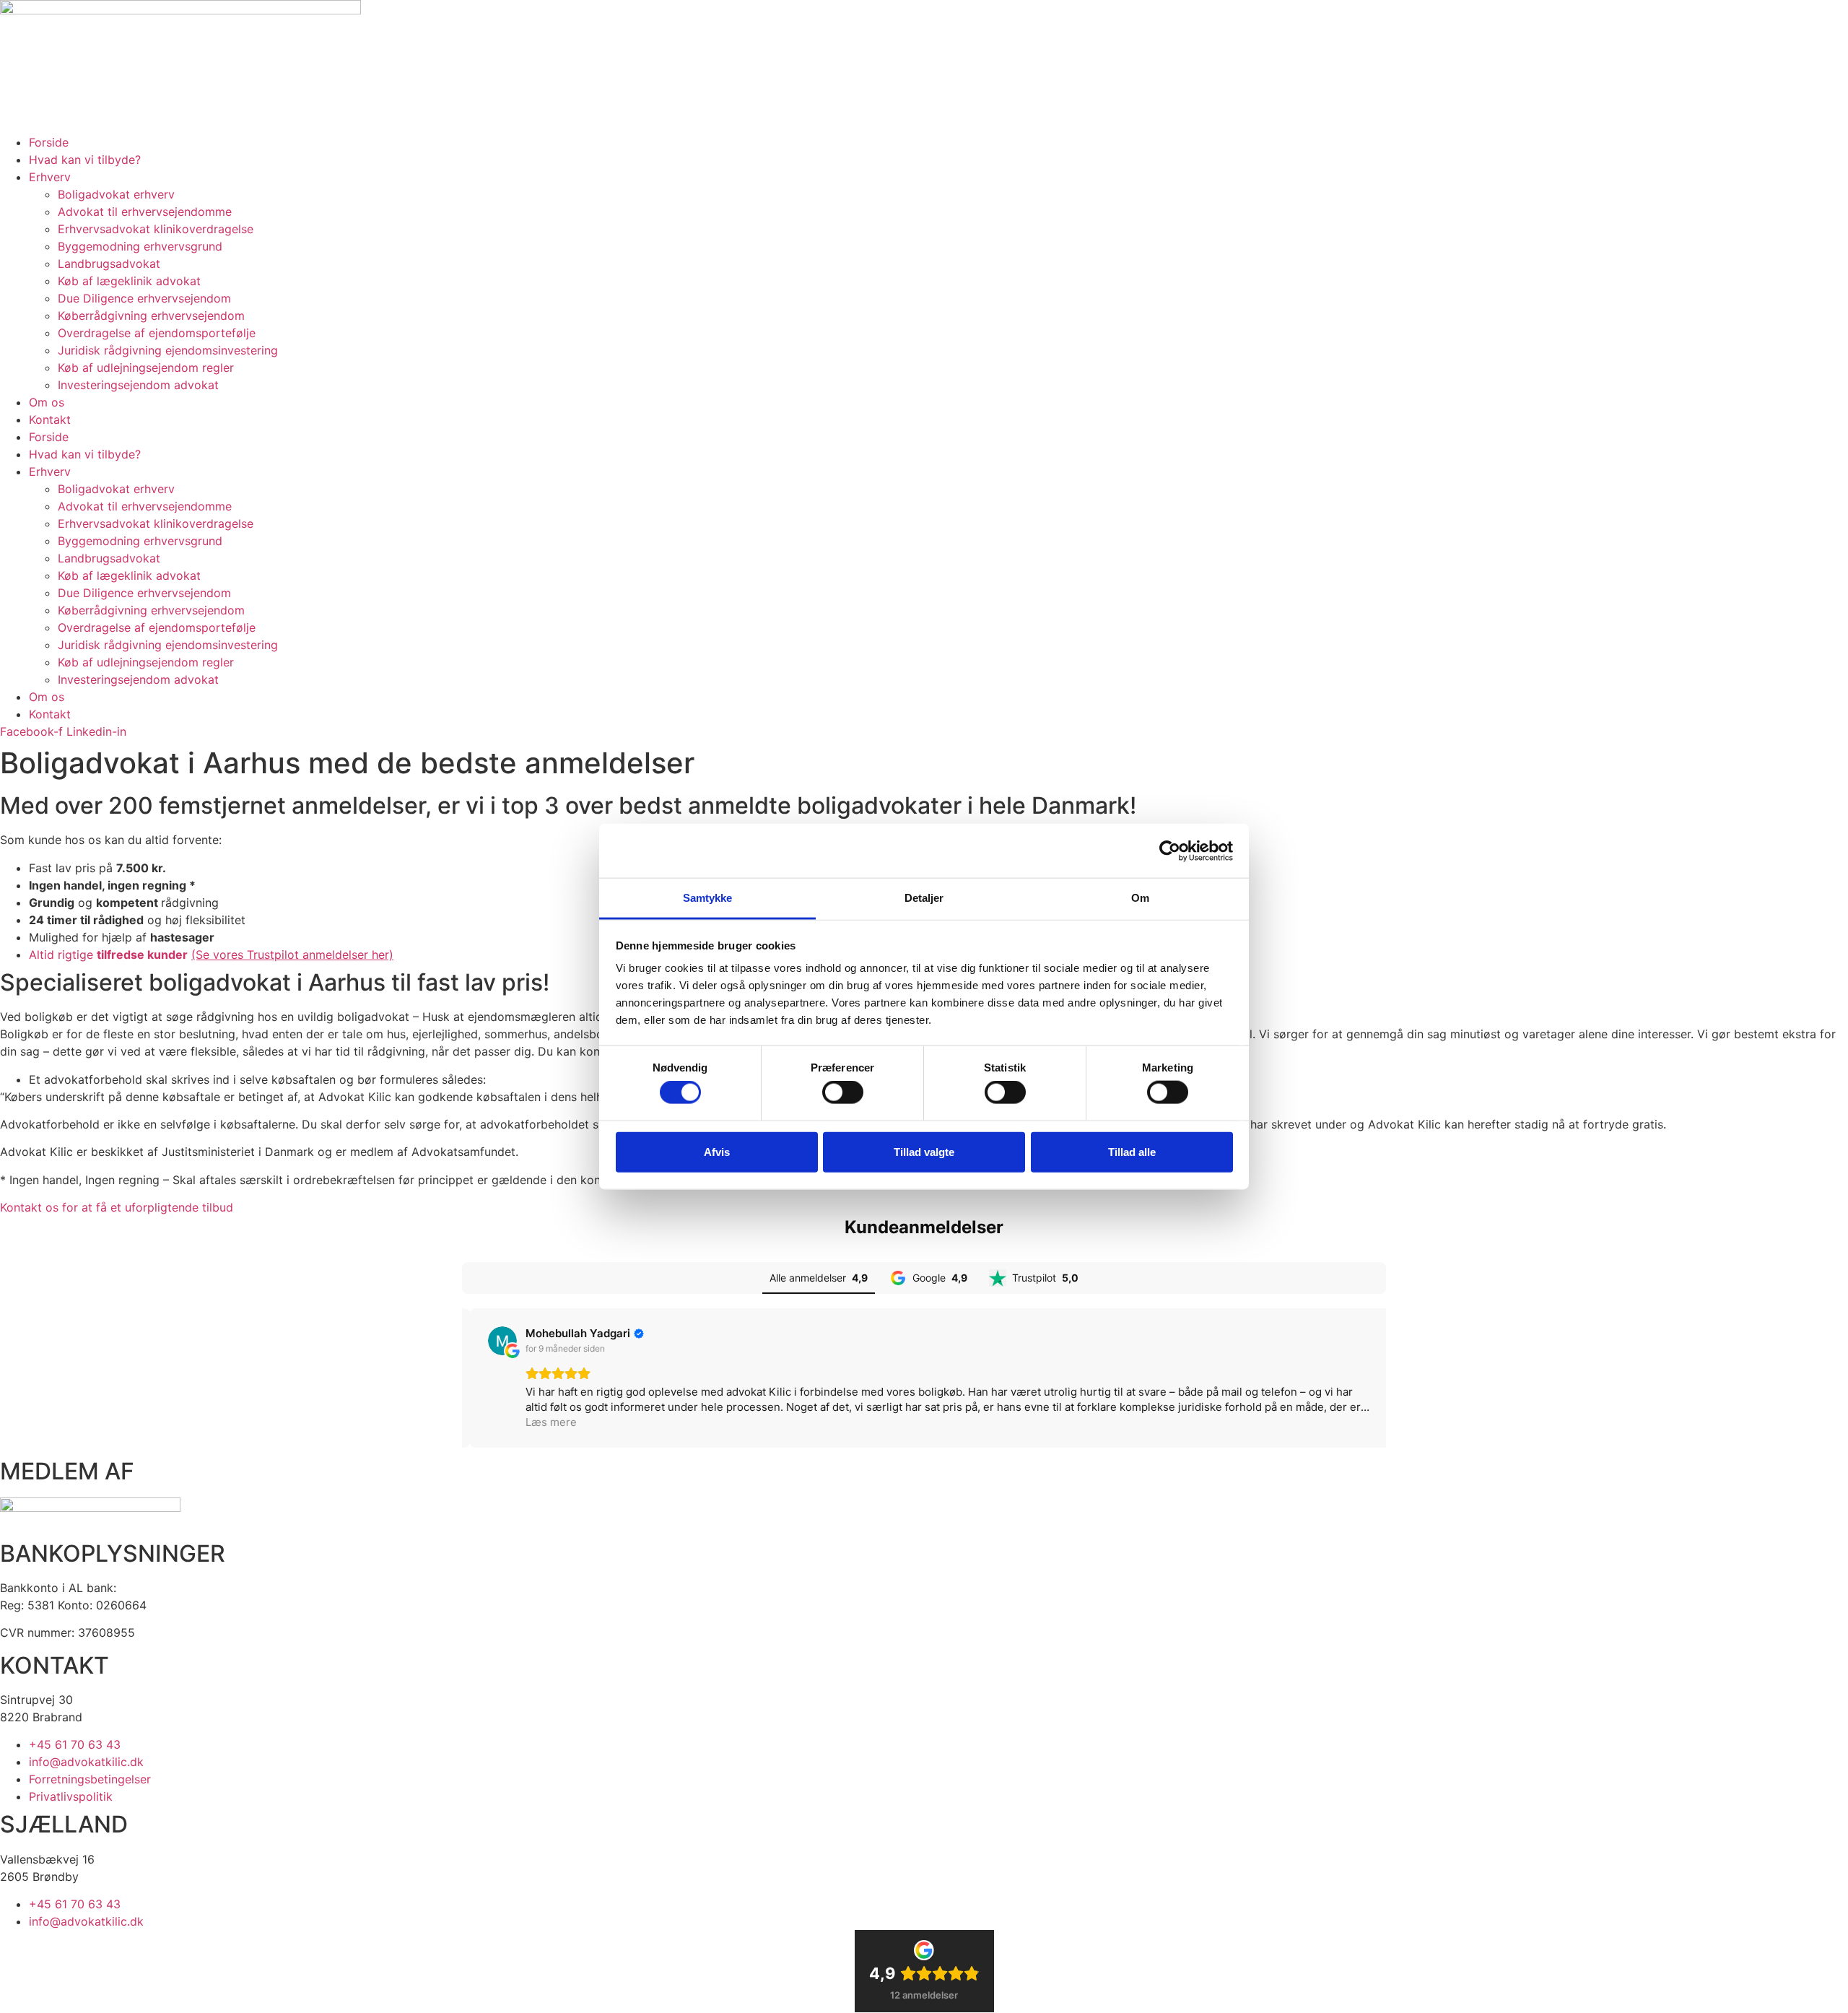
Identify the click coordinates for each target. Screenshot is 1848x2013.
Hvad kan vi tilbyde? (85, 160)
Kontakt (50, 419)
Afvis (717, 1151)
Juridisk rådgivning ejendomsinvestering (168, 350)
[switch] (843, 1092)
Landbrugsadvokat (109, 264)
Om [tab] (1140, 898)
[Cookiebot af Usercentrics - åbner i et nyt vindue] (1170, 851)
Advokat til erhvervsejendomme (145, 212)
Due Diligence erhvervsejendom (144, 298)
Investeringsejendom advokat (138, 385)
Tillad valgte (924, 1151)
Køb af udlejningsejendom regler (146, 368)
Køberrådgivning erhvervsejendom (151, 316)
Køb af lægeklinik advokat (129, 281)
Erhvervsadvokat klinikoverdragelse (156, 229)
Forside (49, 142)
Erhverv (50, 177)
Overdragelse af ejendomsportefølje (157, 333)
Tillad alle (1132, 1151)
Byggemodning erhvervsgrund (140, 246)
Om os (47, 402)
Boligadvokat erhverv (116, 194)
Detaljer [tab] (924, 898)
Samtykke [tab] (708, 898)
